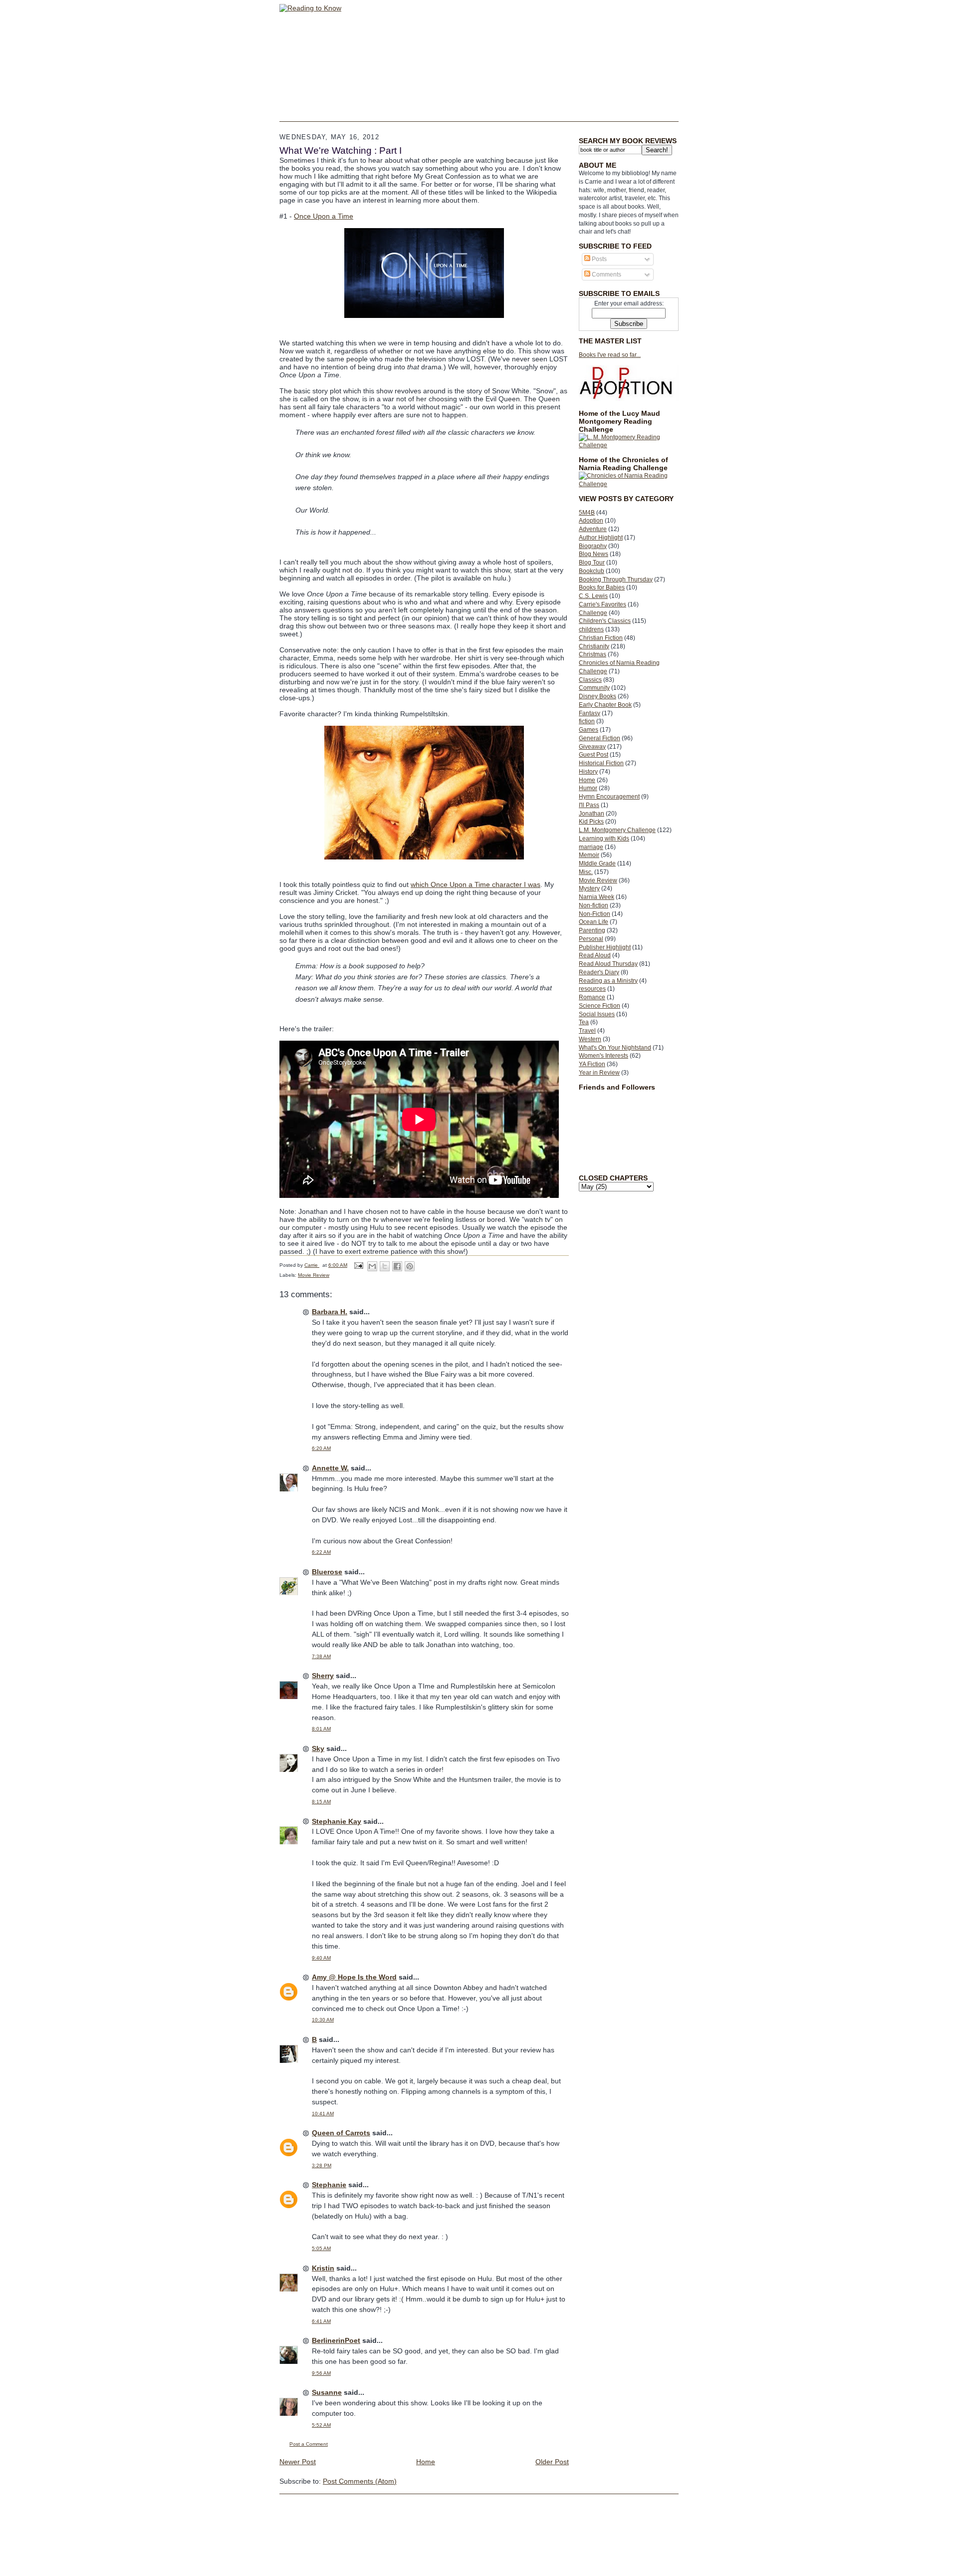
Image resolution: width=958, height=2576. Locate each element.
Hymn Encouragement (609, 797)
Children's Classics (605, 621)
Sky (318, 1748)
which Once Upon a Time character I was (476, 884)
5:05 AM (321, 2248)
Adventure (593, 529)
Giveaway (592, 747)
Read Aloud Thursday (608, 964)
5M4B (587, 513)
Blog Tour (592, 563)
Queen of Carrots (341, 2133)
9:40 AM (321, 1958)
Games (589, 730)
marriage (591, 847)
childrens (591, 629)
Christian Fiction (601, 638)
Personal (591, 939)
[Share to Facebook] (397, 1266)
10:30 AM (323, 2020)
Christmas (593, 654)
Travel (587, 1031)
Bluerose (327, 1572)
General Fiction (599, 738)
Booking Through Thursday (616, 579)
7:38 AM (321, 1656)
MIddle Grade (597, 863)
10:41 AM (323, 2114)
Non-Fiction (595, 914)
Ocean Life (594, 922)
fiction (587, 721)
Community (594, 688)
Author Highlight (601, 538)
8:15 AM (321, 1802)
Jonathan (592, 814)
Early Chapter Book (605, 705)
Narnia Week (597, 897)
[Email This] (372, 1266)
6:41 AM (321, 2321)
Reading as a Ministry (608, 981)
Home (587, 780)
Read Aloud (595, 955)
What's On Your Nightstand (615, 1048)
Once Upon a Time (324, 216)
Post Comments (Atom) (360, 2481)
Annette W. (330, 1468)
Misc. (586, 872)
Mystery (589, 888)
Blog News (594, 554)
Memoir (589, 855)
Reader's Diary (599, 972)
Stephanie (329, 2185)
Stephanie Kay (337, 1821)
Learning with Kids (604, 839)
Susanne (327, 2392)
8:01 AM (321, 1729)
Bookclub (592, 571)
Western (590, 1039)
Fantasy (590, 713)
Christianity (594, 646)
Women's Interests (603, 1056)
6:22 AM (321, 1552)
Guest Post (594, 755)
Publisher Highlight (605, 947)
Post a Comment (309, 2444)
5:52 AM (321, 2425)
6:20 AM (321, 1448)
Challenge (593, 613)
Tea (584, 1022)
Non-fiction (594, 905)
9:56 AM (321, 2373)
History (588, 772)
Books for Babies (602, 587)
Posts (599, 259)
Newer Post (298, 2462)
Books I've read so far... (610, 355)
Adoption (591, 521)
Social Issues (597, 1014)
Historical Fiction (601, 763)
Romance (592, 997)
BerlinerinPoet (336, 2340)
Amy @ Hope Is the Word (354, 1977)
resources (592, 989)
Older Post (552, 2462)
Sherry (323, 1676)
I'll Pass (589, 805)
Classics (590, 680)
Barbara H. (330, 1312)
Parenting (592, 930)
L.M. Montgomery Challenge (617, 830)
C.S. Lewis (593, 596)
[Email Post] (358, 1265)
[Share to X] (385, 1266)
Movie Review (598, 880)
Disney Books (598, 696)
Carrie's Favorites (602, 604)
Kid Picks (591, 822)
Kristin (323, 2268)
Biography (593, 546)
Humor (588, 788)
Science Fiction (599, 1006)
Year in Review (599, 1073)
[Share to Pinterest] (410, 1266)
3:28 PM (322, 2165)
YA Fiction (592, 1064)
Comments (606, 275)
